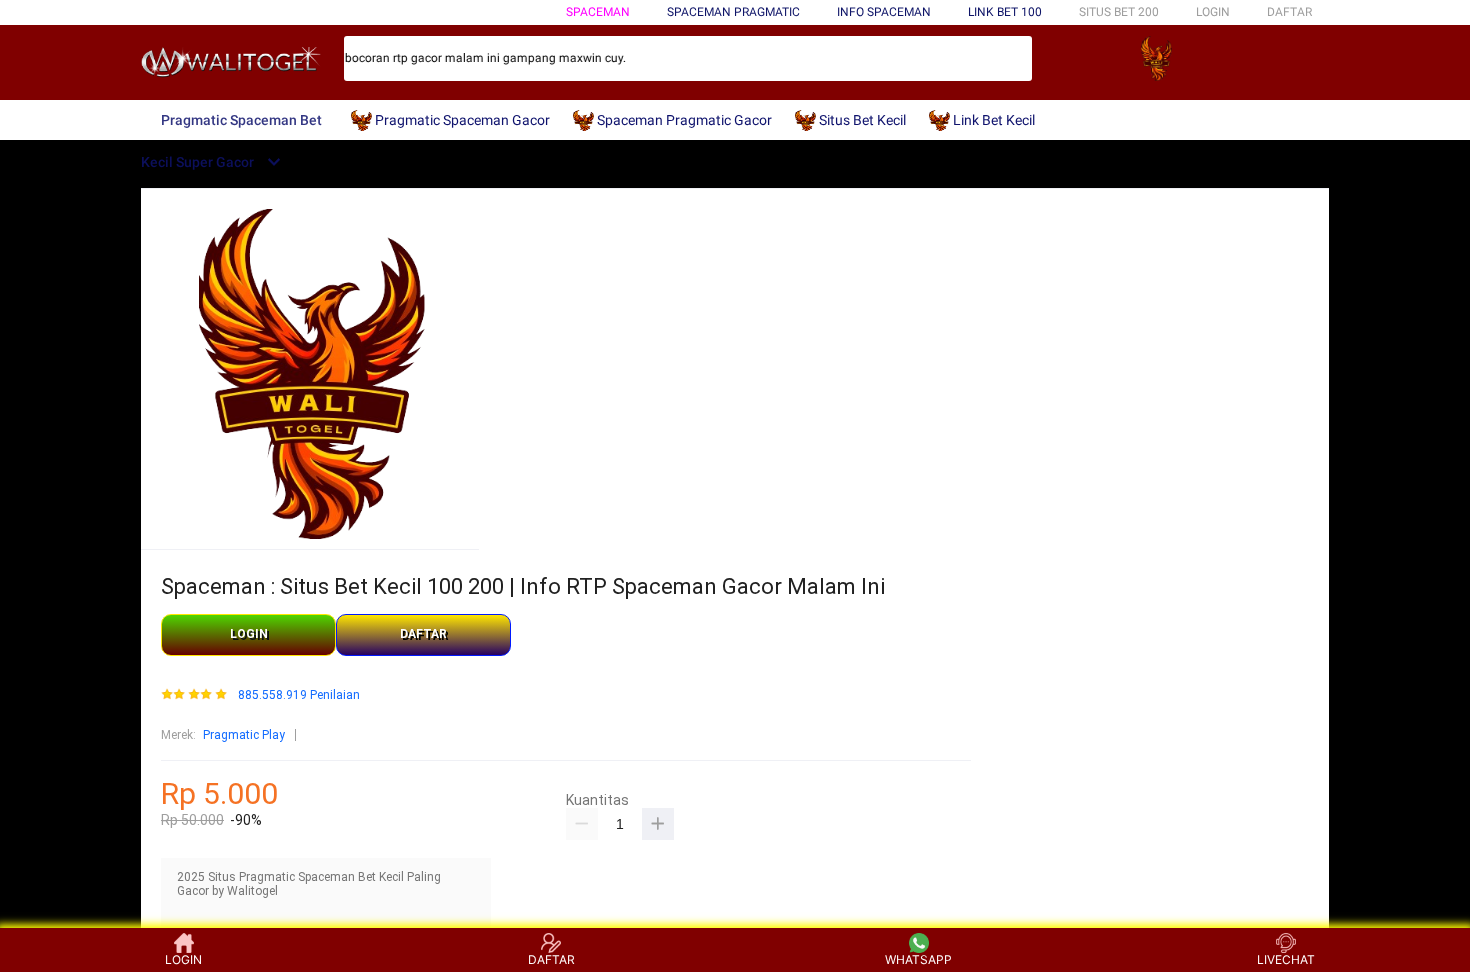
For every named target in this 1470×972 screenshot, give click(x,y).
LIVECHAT (1286, 959)
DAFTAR (1289, 12)
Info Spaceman (884, 12)
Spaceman (598, 12)
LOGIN (1213, 12)
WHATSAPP (918, 959)
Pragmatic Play (244, 735)
